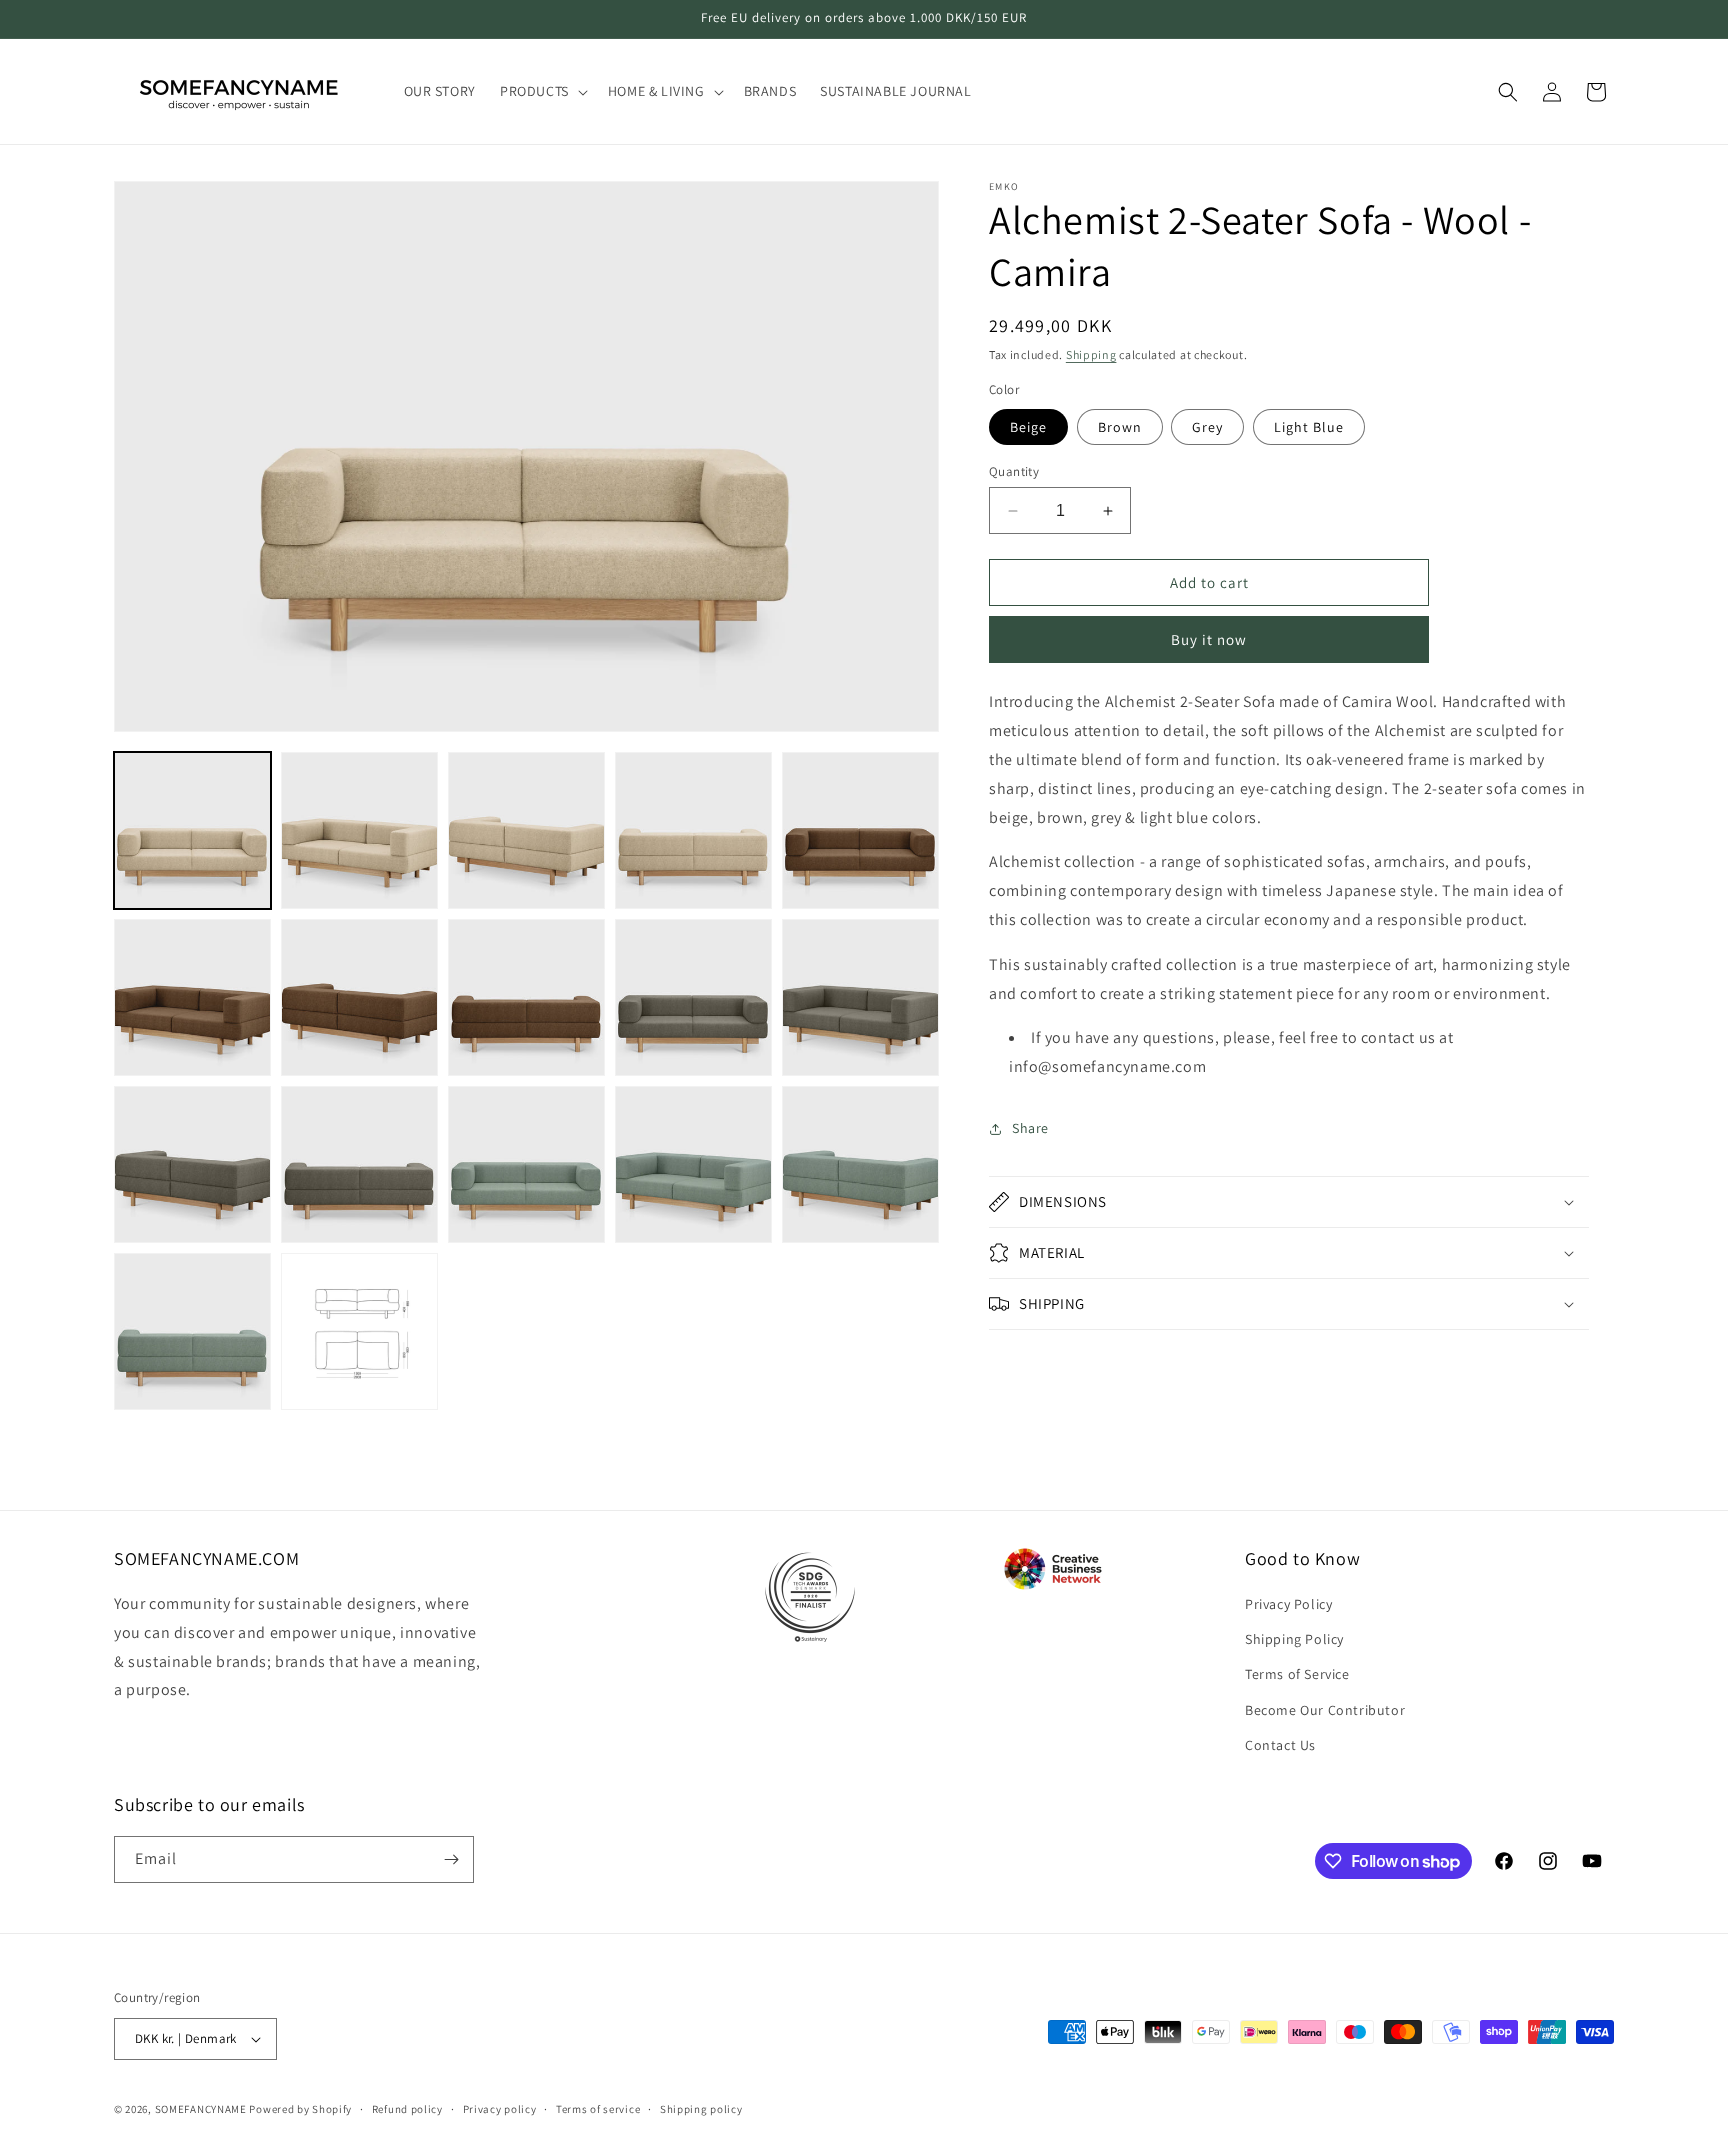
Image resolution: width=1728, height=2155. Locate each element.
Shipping (1091, 354)
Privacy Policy (1288, 1604)
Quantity (1014, 471)
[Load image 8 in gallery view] (526, 997)
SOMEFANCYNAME (201, 2109)
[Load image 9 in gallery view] (693, 997)
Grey (1207, 427)
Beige (1028, 427)
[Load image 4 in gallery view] (693, 830)
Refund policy (407, 2109)
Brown (1120, 427)
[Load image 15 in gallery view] (860, 1164)
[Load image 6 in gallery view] (192, 997)
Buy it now (1209, 639)
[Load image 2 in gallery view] (359, 830)
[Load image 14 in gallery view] (693, 1164)
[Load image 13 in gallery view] (526, 1164)
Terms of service (598, 2109)
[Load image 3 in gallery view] (526, 830)
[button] (542, 91)
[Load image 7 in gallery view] (359, 997)
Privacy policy (500, 2109)
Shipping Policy (1294, 1639)
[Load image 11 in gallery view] (192, 1164)
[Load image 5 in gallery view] (860, 830)
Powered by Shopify (300, 2109)
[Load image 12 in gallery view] (359, 1164)
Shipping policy (701, 2109)
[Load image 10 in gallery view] (860, 997)
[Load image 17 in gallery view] (359, 1331)
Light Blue (1309, 427)
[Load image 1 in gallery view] (192, 830)
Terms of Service (1297, 1674)
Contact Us (1280, 1745)
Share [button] (1030, 1128)
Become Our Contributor (1325, 1710)
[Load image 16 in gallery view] (192, 1331)
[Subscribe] (451, 1859)
